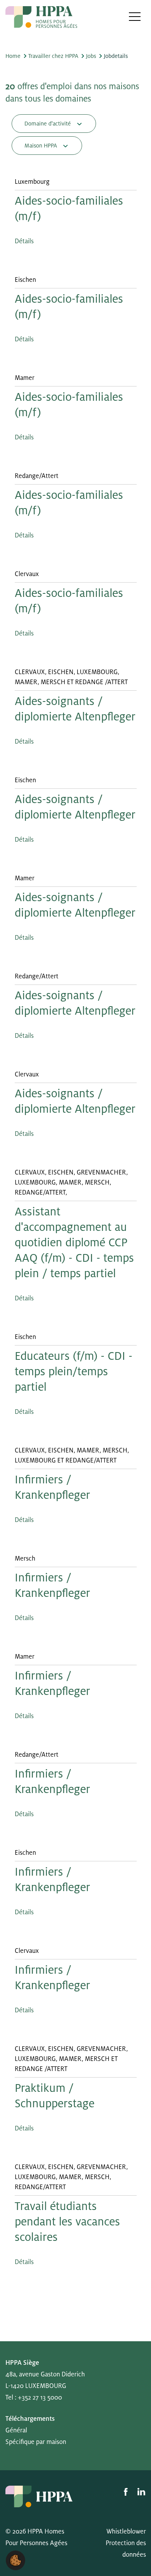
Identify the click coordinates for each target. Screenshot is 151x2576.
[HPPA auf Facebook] (127, 2491)
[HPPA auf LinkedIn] (141, 2491)
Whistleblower (126, 2532)
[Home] (41, 17)
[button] (15, 2560)
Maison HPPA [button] (41, 146)
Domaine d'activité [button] (48, 124)
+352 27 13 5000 (40, 2398)
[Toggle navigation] (135, 16)
